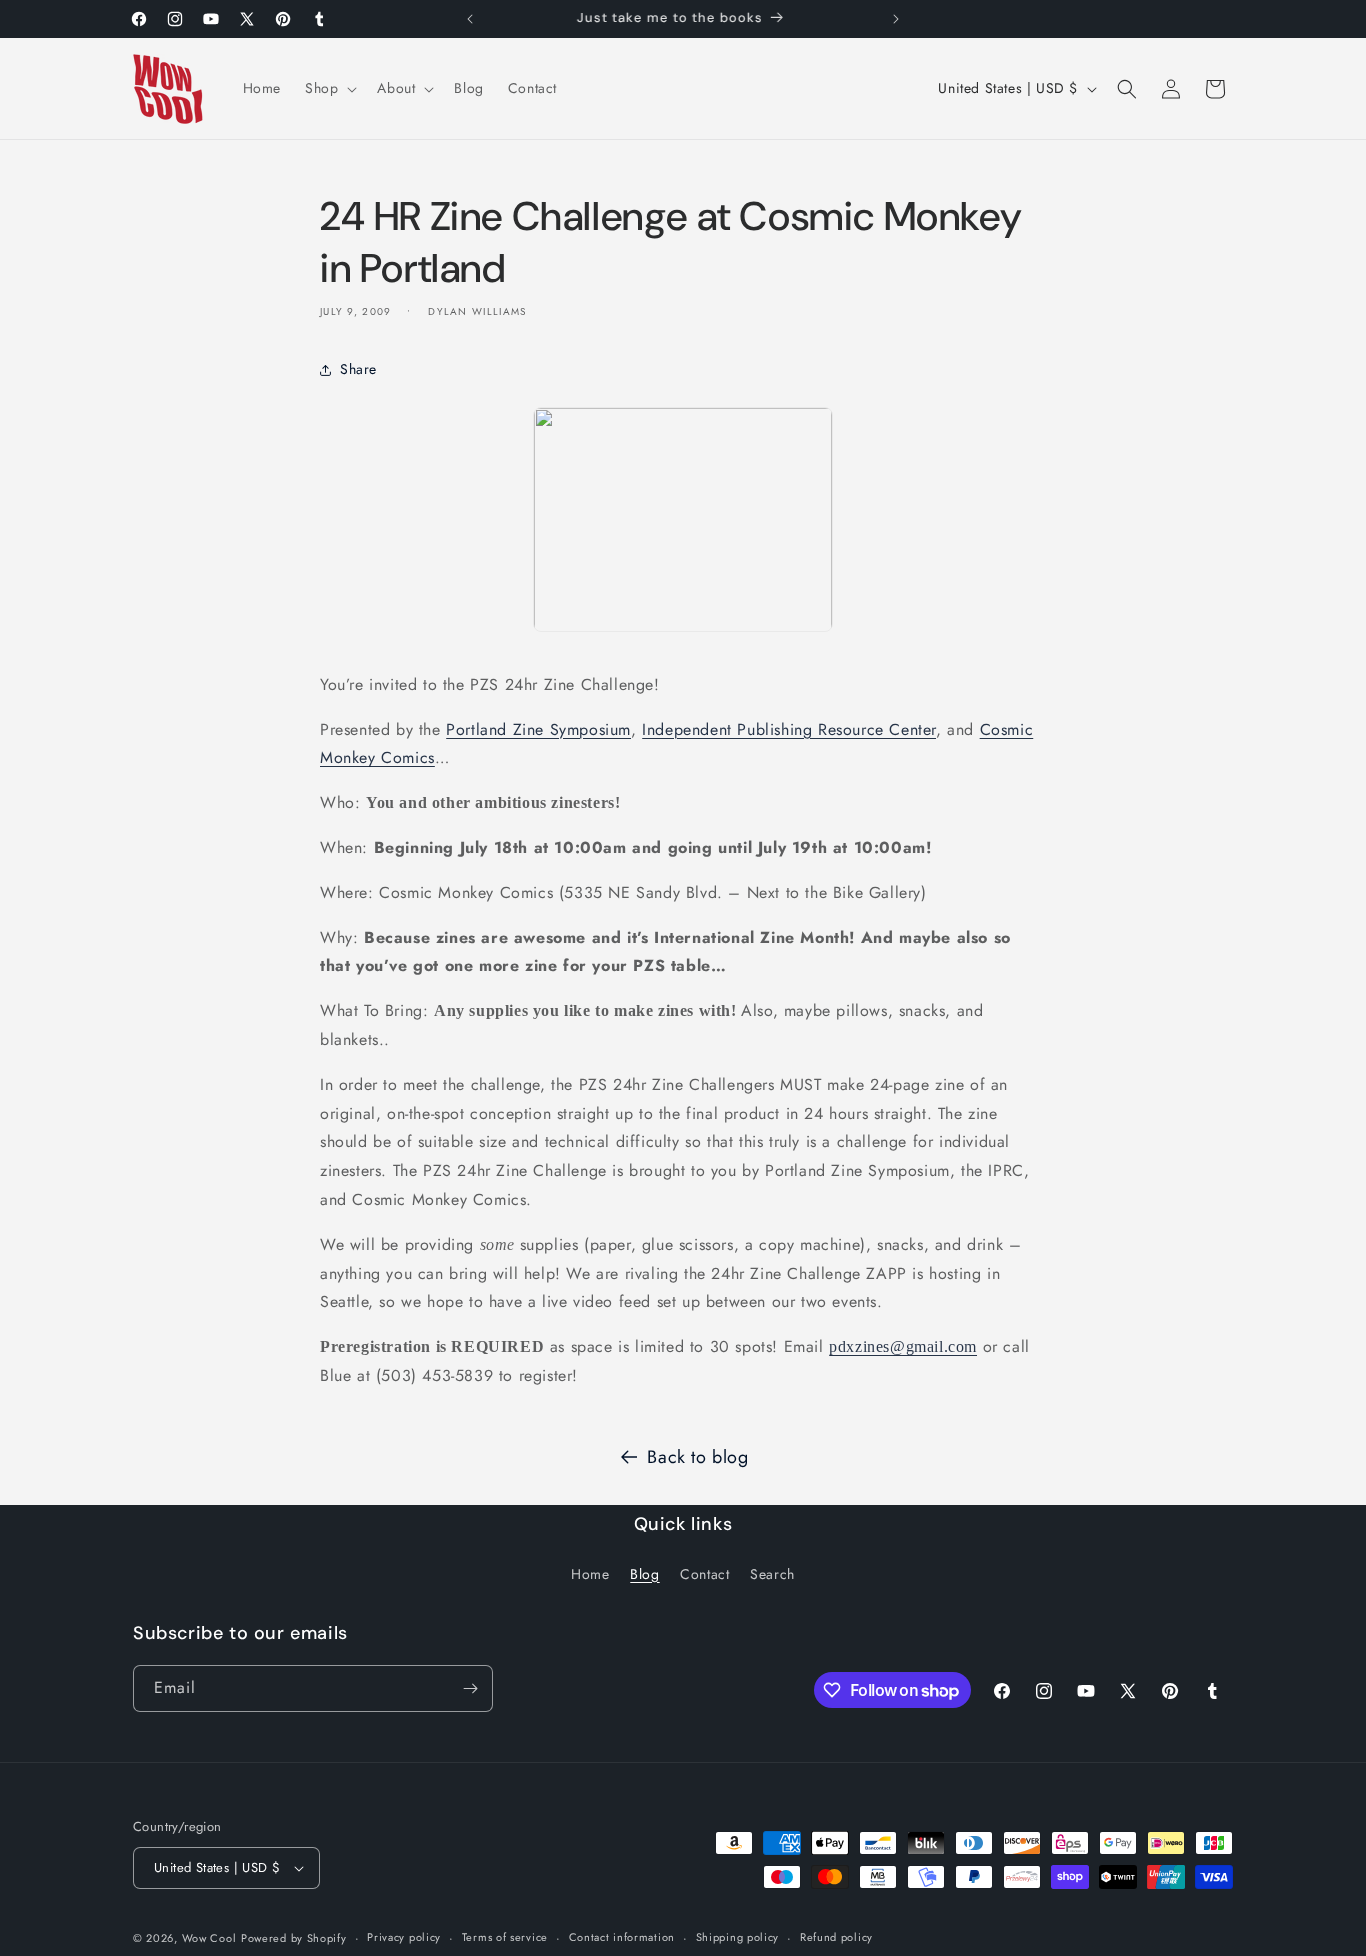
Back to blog (697, 1457)
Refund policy (836, 1937)
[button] (329, 88)
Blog (644, 1574)
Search (772, 1574)
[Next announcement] (896, 19)
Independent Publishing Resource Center (789, 729)
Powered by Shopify (294, 1938)
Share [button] (358, 369)
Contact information (622, 1937)
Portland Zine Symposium (538, 729)
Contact (704, 1574)
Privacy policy (404, 1937)
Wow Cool (209, 1938)
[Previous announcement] (470, 19)
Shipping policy (738, 1937)
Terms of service (505, 1937)
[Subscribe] (470, 1688)
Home (590, 1574)
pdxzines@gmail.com (903, 1346)
